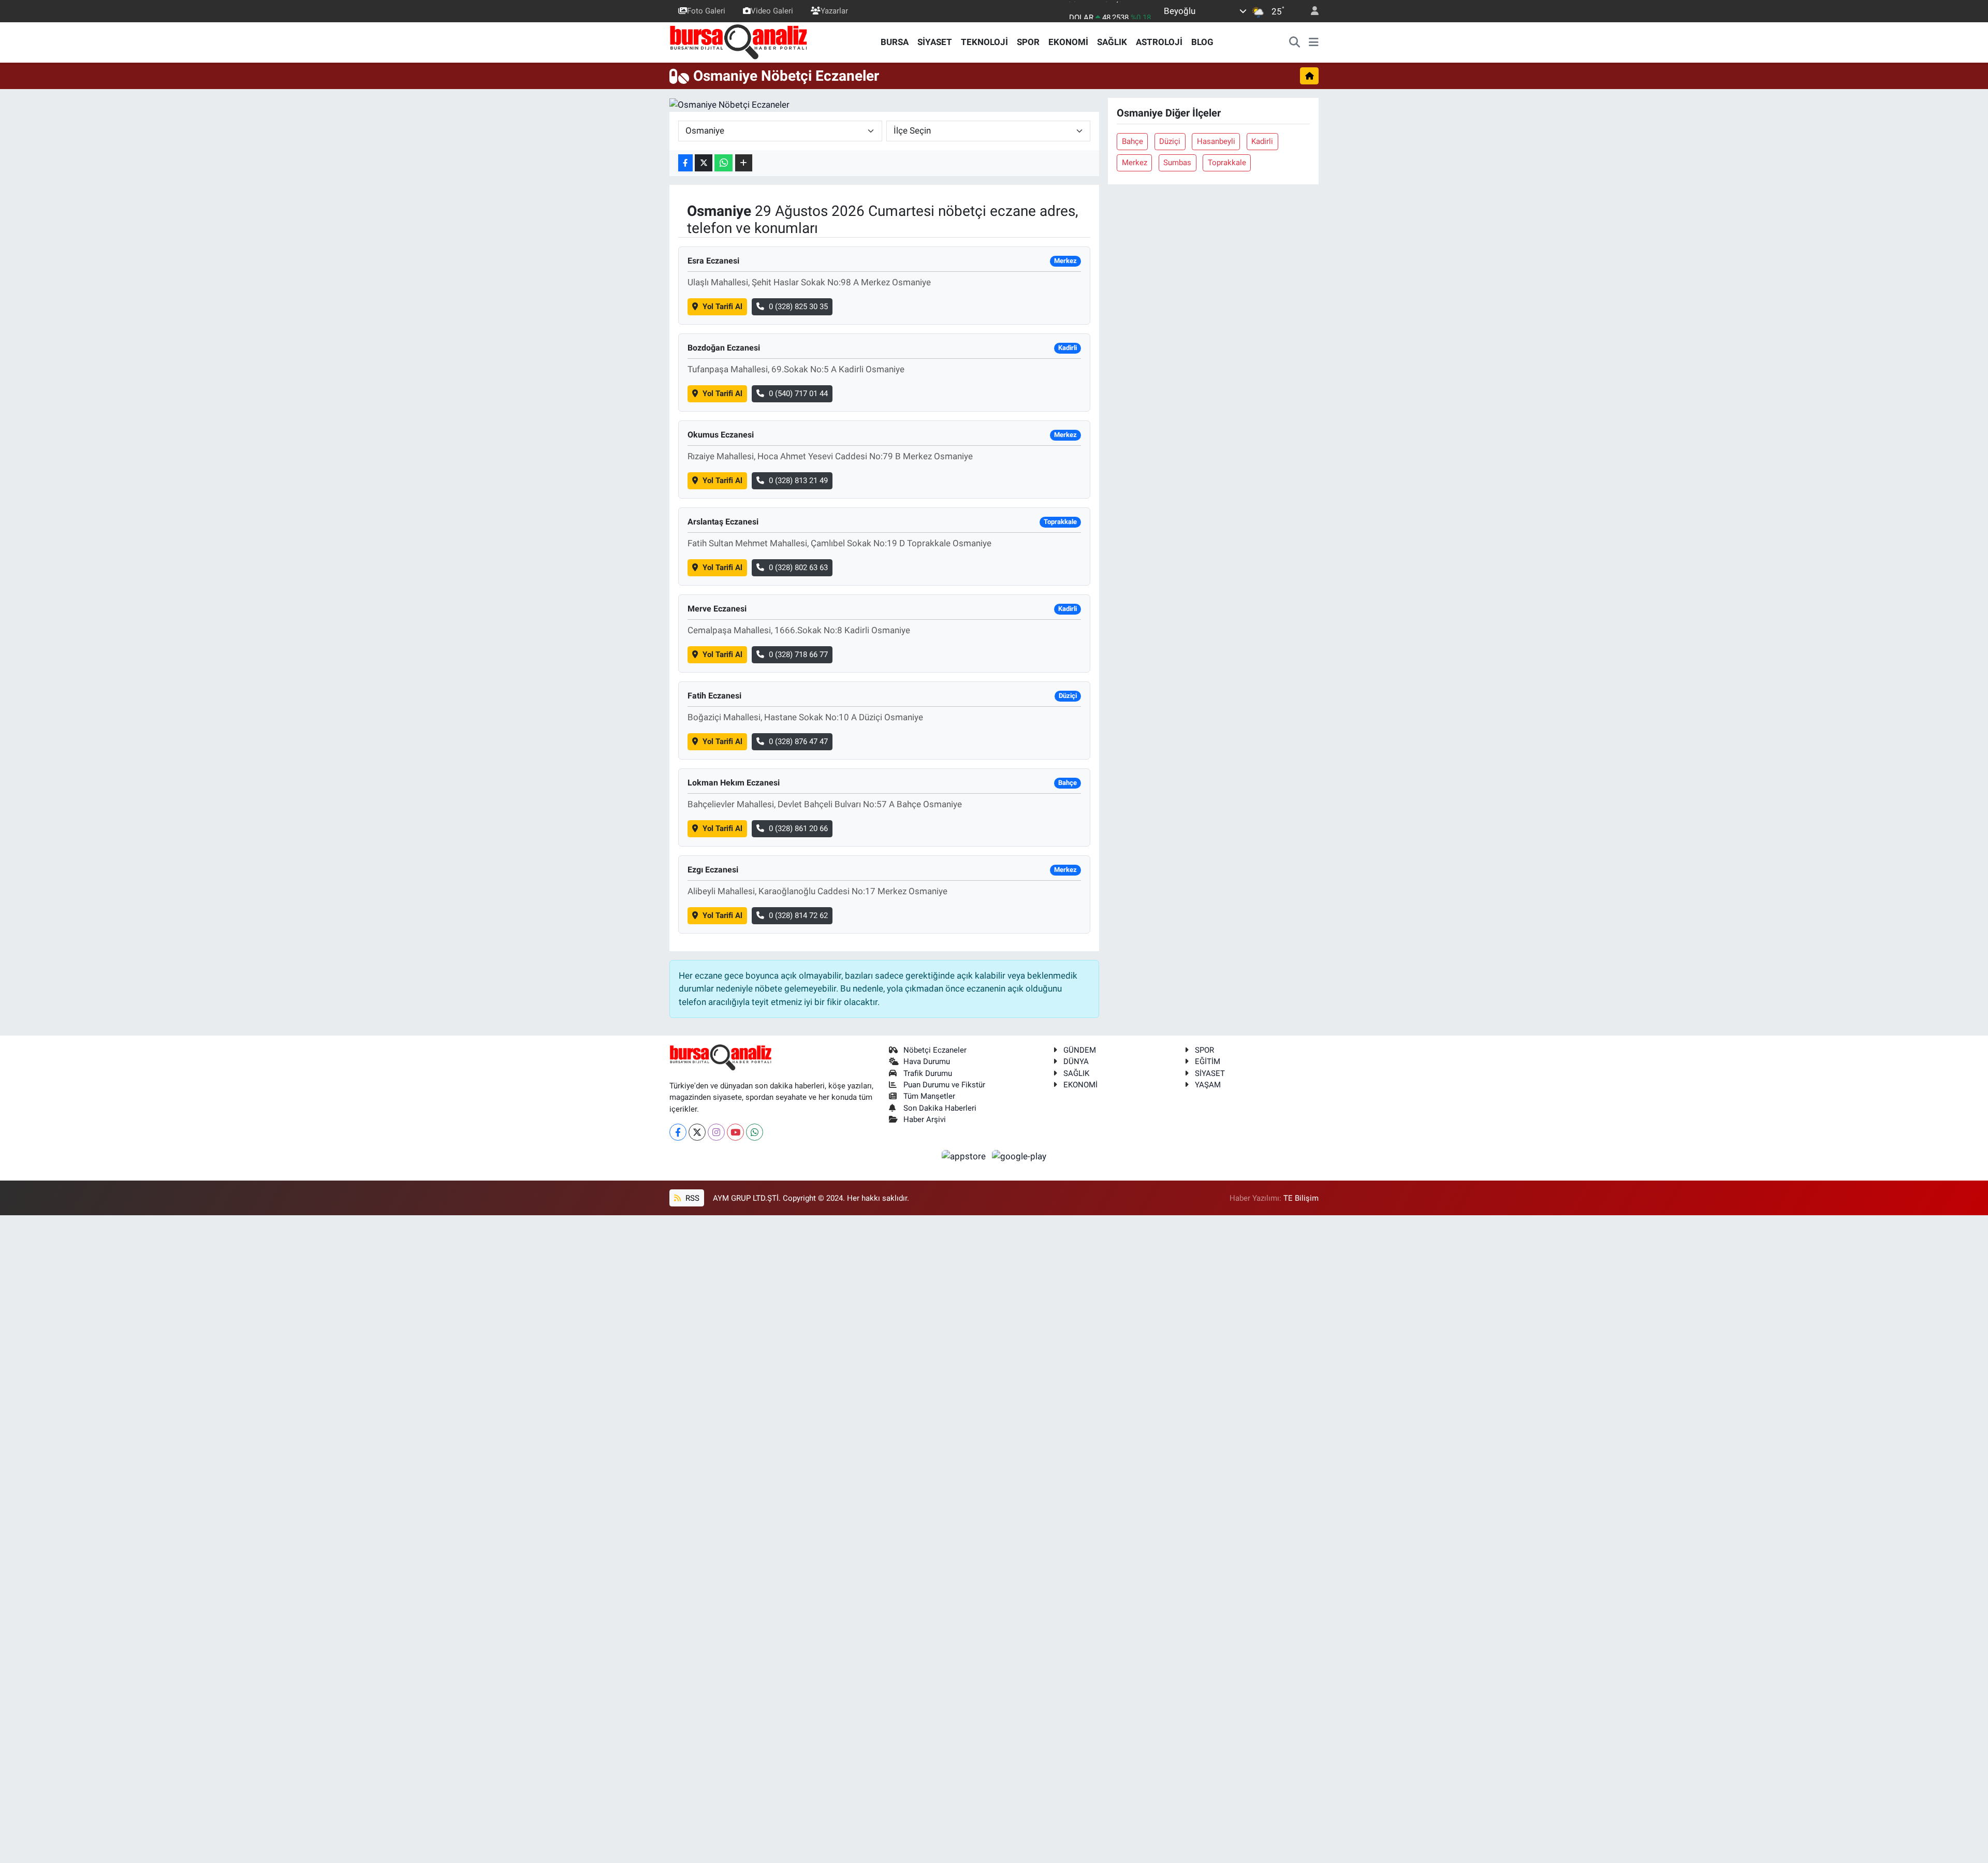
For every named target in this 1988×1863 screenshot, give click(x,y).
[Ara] (1295, 42)
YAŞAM (1208, 1085)
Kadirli (1262, 141)
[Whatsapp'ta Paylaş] (723, 163)
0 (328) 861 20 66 (798, 828)
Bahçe (1132, 141)
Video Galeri (772, 11)
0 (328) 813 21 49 (798, 481)
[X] (697, 1132)
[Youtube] (735, 1132)
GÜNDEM (1080, 1050)
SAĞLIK (1112, 42)
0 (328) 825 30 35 (798, 307)
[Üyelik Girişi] (1310, 11)
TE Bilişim (1301, 1198)
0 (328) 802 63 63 (798, 567)
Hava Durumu (927, 1061)
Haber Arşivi (925, 1119)
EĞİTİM (1208, 1061)
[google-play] (1019, 1156)
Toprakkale (1227, 163)
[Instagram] (716, 1132)
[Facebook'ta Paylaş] (685, 163)
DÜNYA (1076, 1061)
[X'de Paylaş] (704, 163)
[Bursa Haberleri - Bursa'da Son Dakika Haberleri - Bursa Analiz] (739, 41)
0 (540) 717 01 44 (798, 394)
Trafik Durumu (928, 1073)
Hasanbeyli (1216, 141)
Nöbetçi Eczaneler (935, 1050)
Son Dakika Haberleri (940, 1108)
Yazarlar (834, 11)
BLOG (1202, 42)
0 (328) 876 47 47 (798, 741)
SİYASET (935, 42)
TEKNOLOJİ (984, 42)
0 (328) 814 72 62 (798, 915)
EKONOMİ (1068, 42)
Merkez (1135, 163)
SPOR (1028, 42)
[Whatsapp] (755, 1132)
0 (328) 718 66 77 (798, 654)
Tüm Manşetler (929, 1096)
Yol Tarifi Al (722, 307)
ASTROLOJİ (1159, 42)
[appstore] (965, 1156)
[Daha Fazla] (744, 163)
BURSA (895, 42)
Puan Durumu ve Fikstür (944, 1085)
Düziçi (1170, 141)
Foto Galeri (706, 11)
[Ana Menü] (1314, 42)
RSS (691, 1198)
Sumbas (1177, 163)
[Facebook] (678, 1132)
